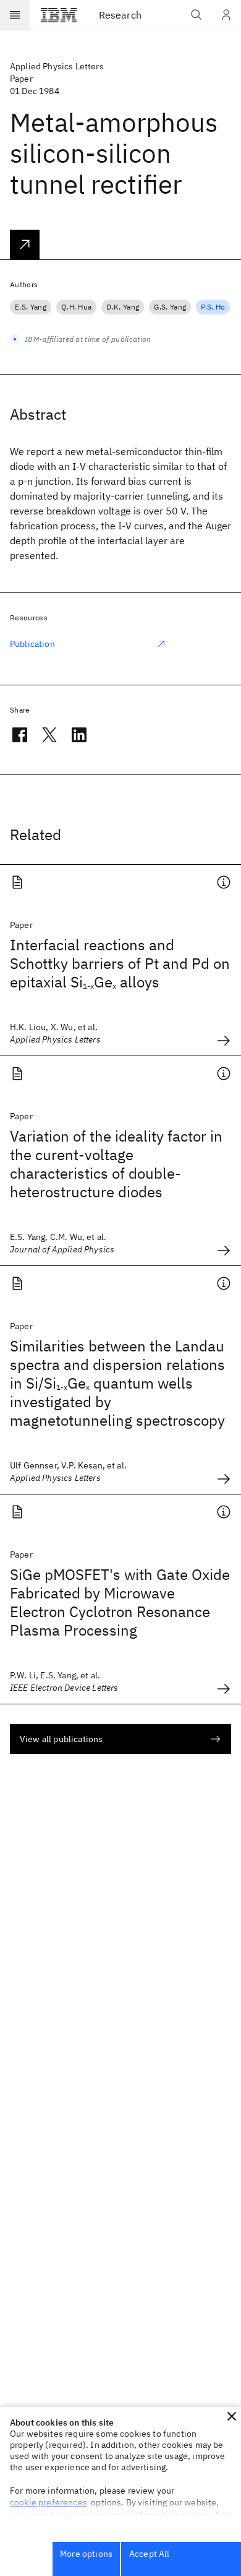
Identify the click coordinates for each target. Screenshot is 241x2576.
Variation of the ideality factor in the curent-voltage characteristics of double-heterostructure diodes (116, 1164)
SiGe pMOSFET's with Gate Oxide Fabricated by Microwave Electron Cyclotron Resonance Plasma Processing (120, 1602)
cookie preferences (49, 2502)
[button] (232, 2416)
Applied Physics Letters (57, 66)
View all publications (61, 1739)
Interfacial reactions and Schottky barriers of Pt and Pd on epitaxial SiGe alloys (120, 963)
